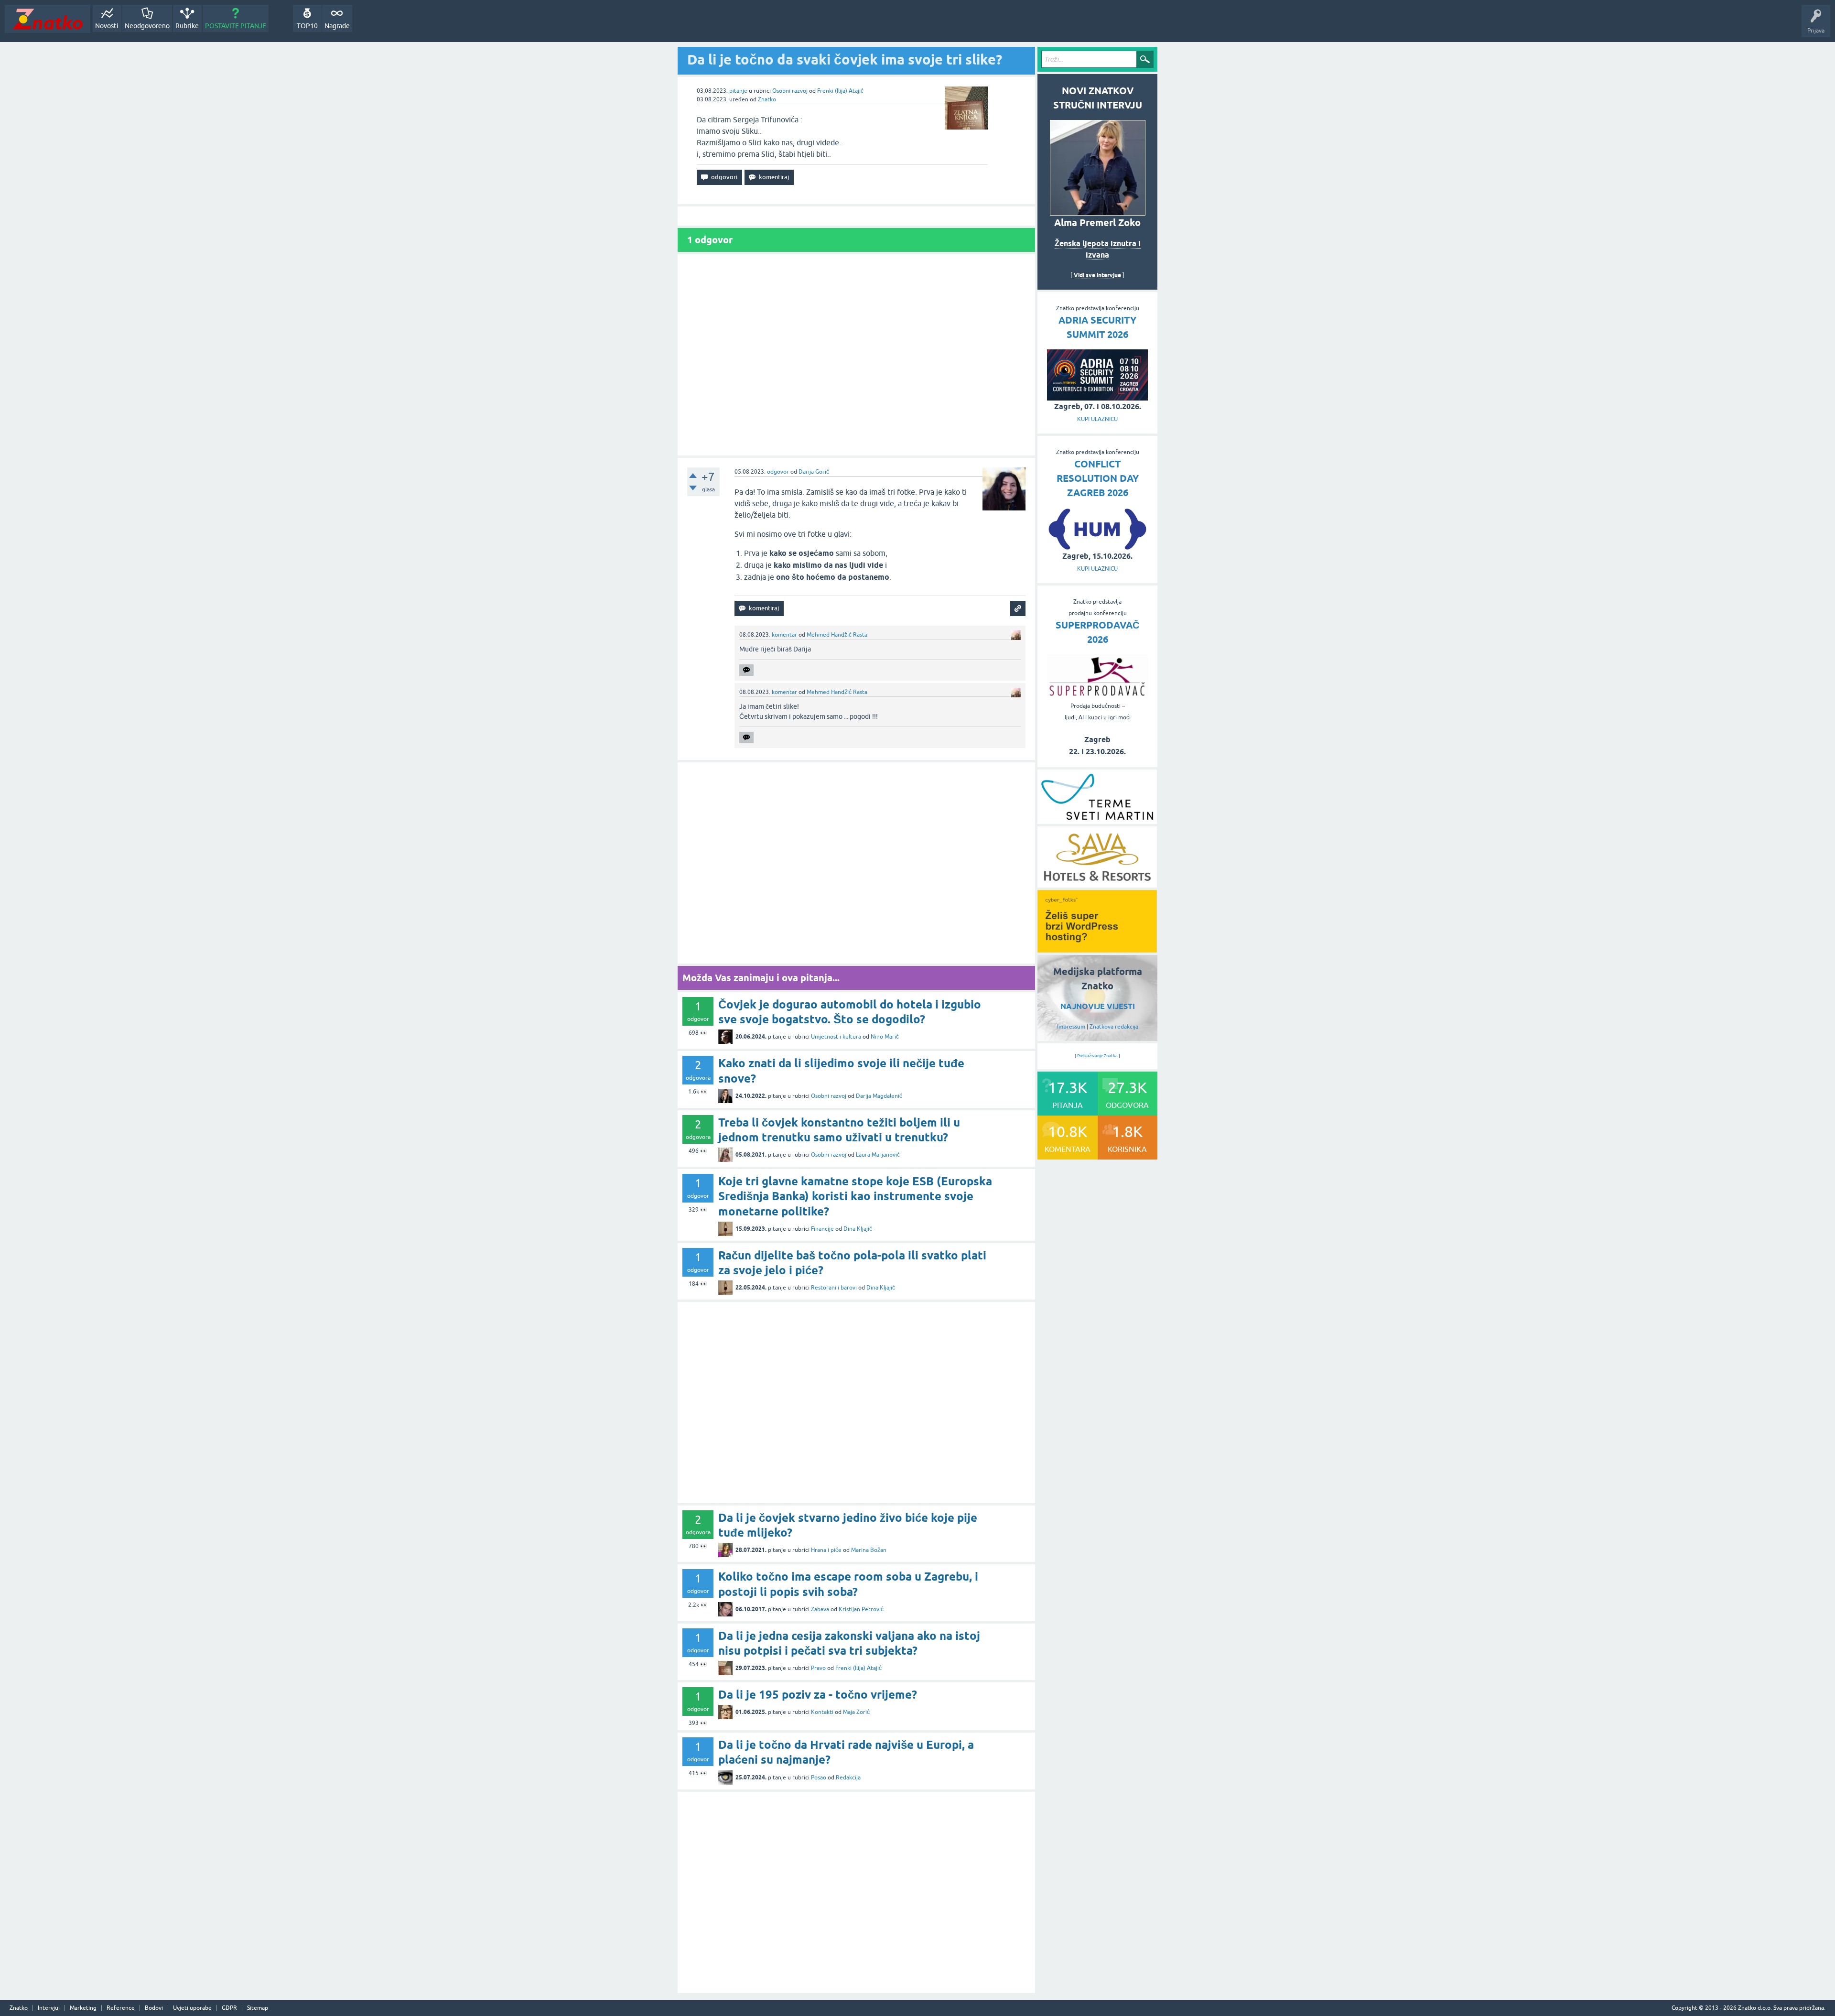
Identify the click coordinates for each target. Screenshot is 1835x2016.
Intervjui (49, 2008)
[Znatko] (48, 19)
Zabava (820, 1609)
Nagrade (337, 26)
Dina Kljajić (858, 1229)
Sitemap (258, 2008)
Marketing (83, 2008)
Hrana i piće (826, 1550)
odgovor (778, 472)
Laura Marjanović (878, 1155)
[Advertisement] (856, 355)
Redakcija (848, 1778)
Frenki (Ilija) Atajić (840, 91)
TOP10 (307, 26)
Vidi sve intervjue (1097, 275)
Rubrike (187, 26)
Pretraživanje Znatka (1097, 1056)
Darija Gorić (814, 472)
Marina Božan (869, 1550)
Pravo (818, 1668)
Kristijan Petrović (861, 1609)
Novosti (107, 26)
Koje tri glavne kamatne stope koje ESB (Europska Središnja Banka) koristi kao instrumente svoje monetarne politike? (855, 1196)
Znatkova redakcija (1114, 1027)
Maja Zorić (856, 1712)
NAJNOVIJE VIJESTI (1098, 1006)
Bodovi (154, 2008)
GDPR (229, 2008)
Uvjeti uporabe (192, 2008)
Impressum (1071, 1027)
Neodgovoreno (147, 26)
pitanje (738, 91)
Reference (121, 2008)
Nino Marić (885, 1037)
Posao (819, 1778)
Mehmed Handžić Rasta (837, 635)
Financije (822, 1229)
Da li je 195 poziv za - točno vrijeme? (818, 1695)
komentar (784, 635)
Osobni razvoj (790, 91)
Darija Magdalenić (879, 1096)
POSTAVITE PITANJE (236, 26)
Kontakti (822, 1712)
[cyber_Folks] (1097, 949)
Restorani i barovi (834, 1288)
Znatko (767, 99)
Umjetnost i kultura (836, 1037)
